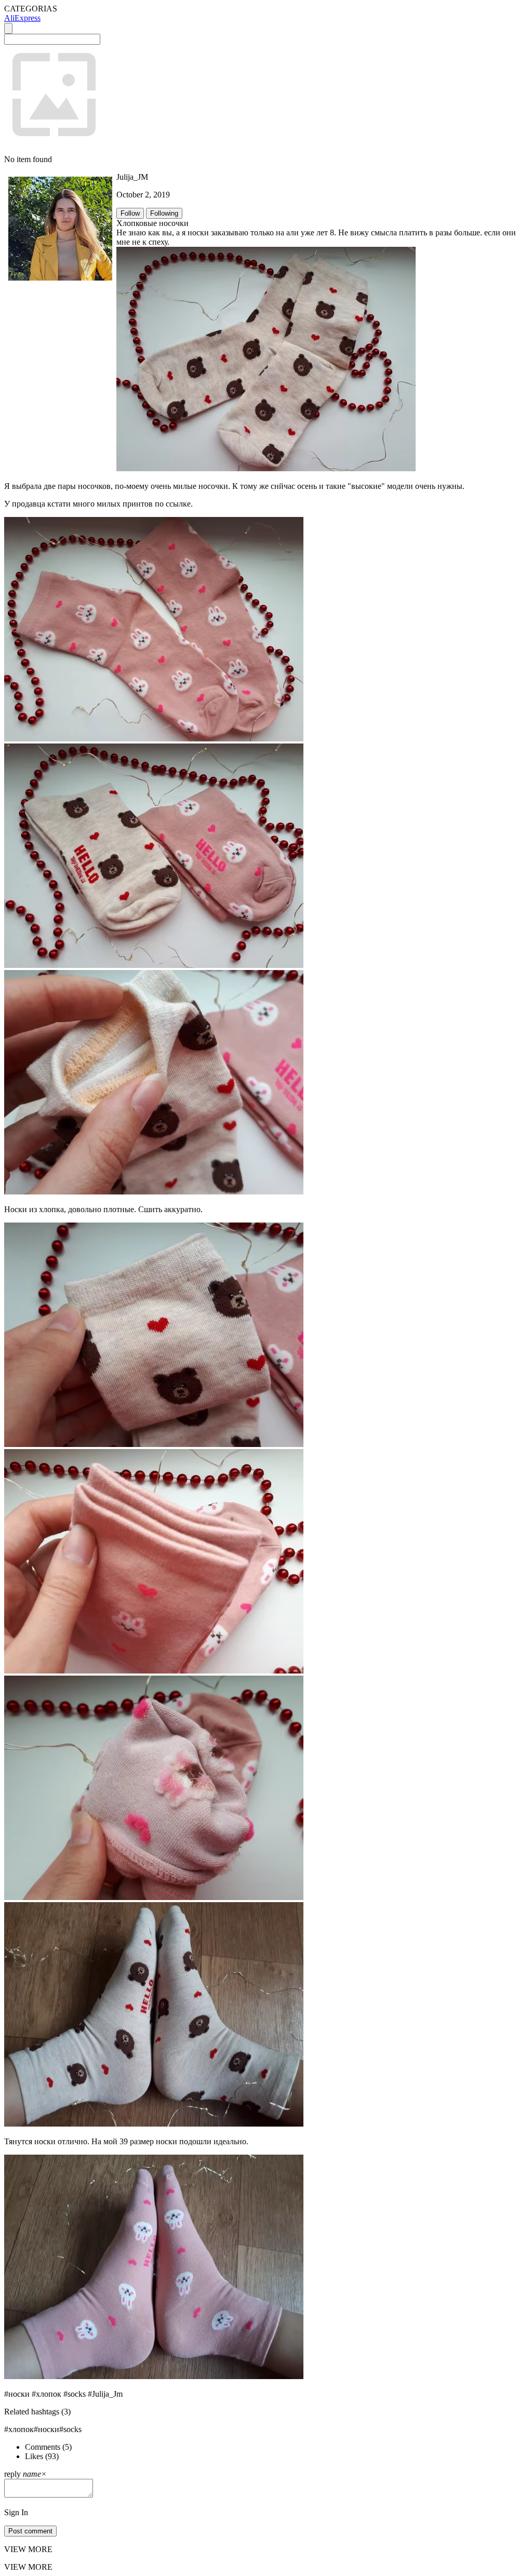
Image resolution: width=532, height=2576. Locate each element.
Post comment (30, 2531)
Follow (130, 213)
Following (164, 213)
